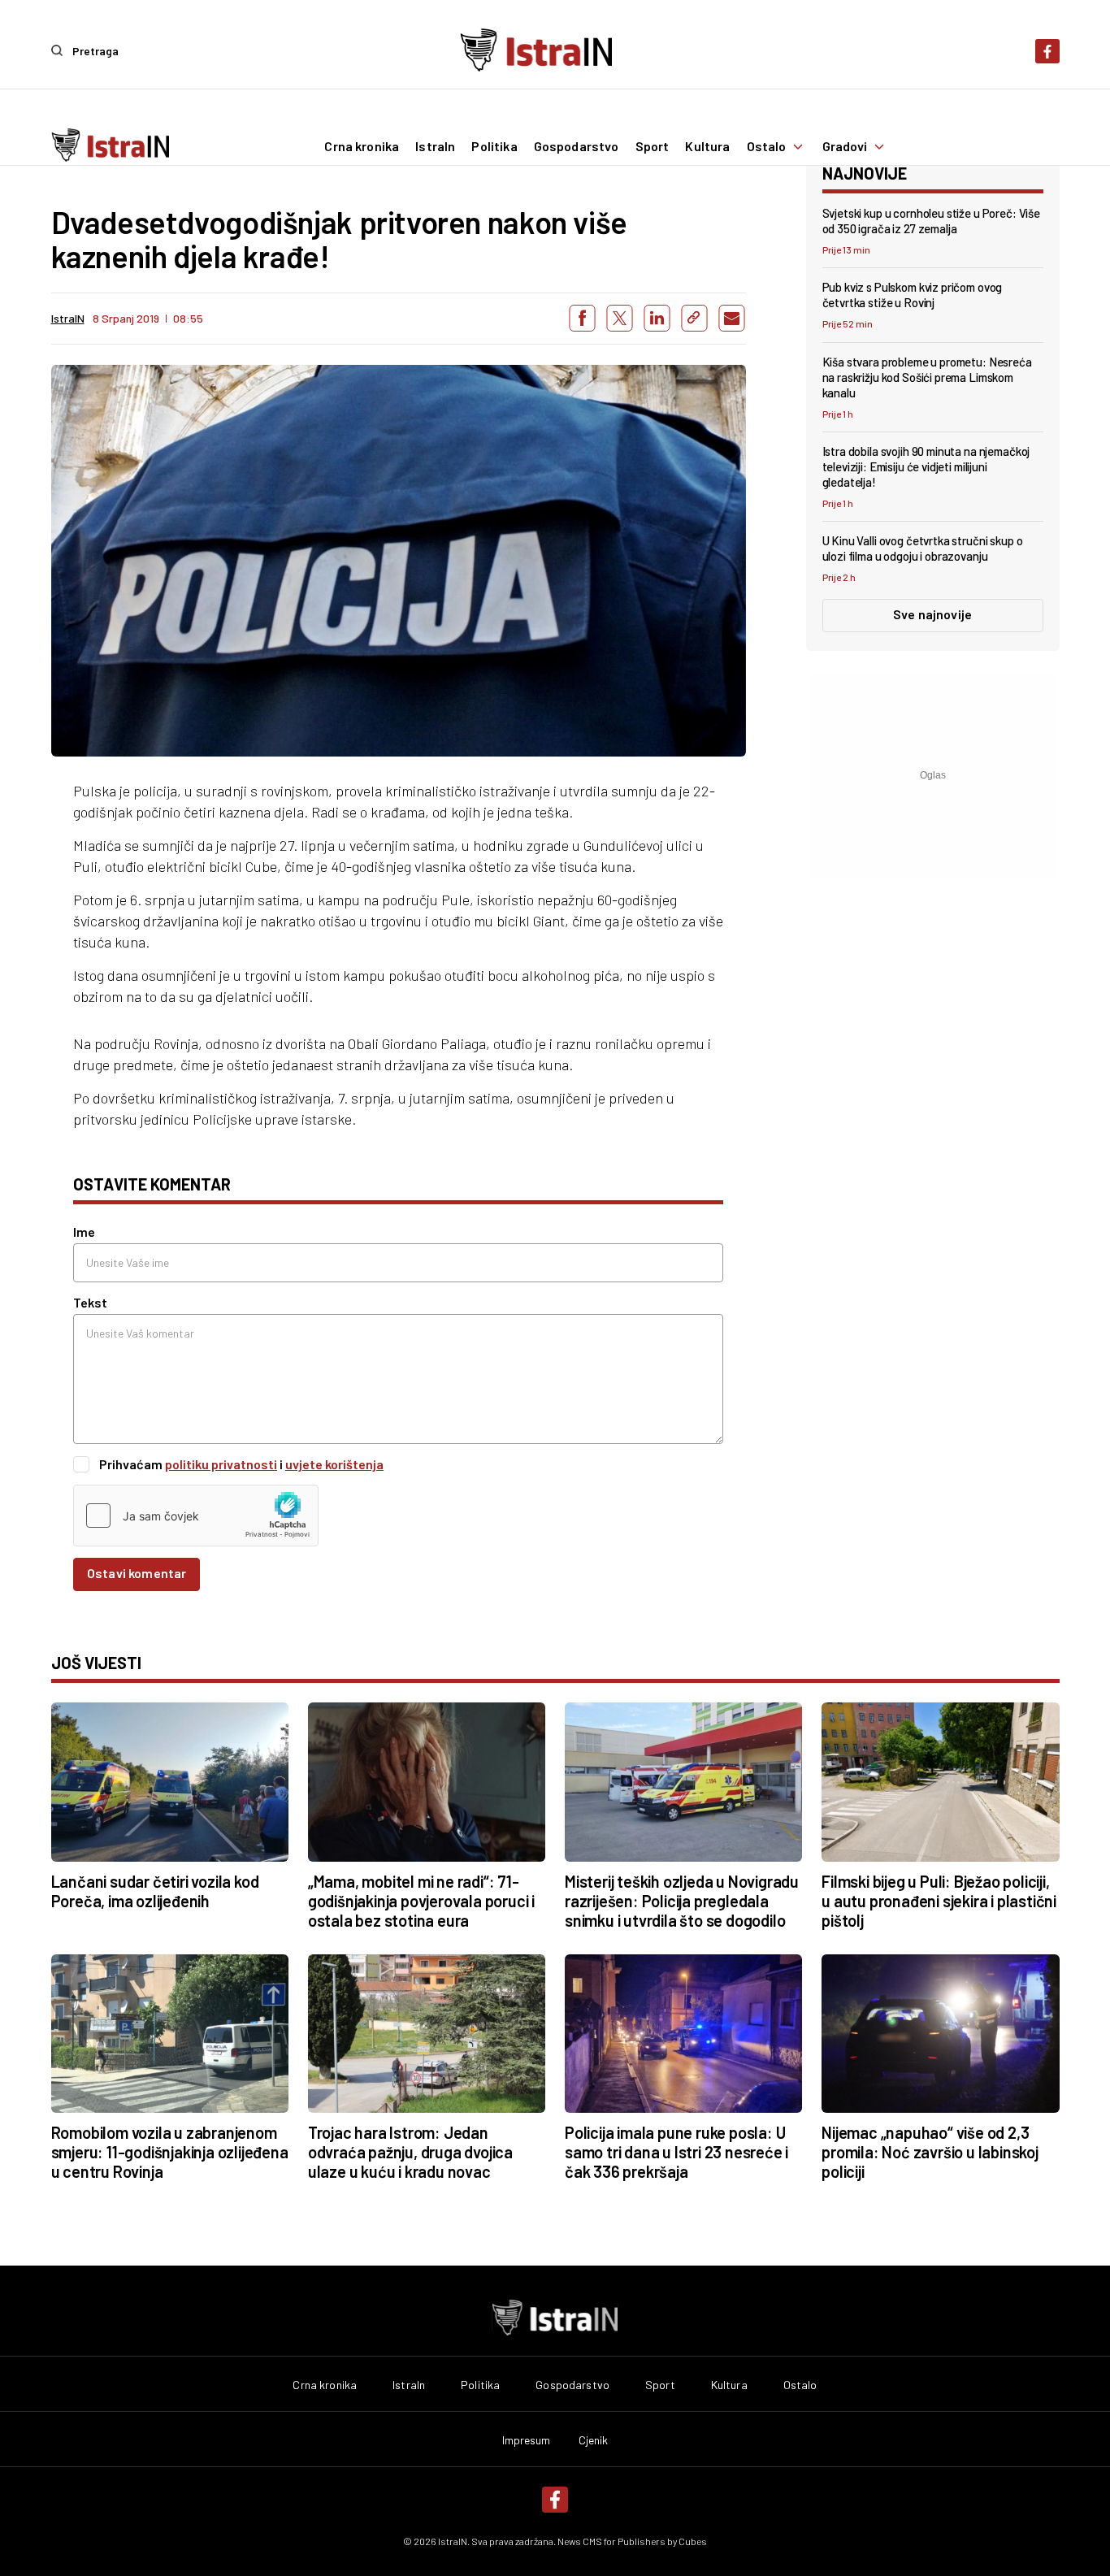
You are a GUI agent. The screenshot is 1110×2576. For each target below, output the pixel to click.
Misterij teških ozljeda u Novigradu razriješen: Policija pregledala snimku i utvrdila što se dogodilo (682, 1901)
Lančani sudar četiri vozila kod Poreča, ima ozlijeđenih (155, 1891)
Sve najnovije (932, 614)
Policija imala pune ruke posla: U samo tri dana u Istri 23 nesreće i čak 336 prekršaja (676, 2152)
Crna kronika (362, 146)
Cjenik (594, 2440)
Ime (84, 1232)
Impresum (527, 2440)
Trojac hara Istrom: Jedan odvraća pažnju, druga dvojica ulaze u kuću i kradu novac (410, 2152)
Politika (494, 146)
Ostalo (767, 146)
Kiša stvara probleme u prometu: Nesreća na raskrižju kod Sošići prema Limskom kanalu (927, 377)
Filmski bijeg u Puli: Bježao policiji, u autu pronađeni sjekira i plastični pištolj (939, 1901)
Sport (653, 146)
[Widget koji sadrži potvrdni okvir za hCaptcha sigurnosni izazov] (196, 1516)
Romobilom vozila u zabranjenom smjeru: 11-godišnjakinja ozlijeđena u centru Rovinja (170, 2152)
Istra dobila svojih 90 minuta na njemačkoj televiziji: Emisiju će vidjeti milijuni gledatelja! (926, 466)
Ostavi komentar (137, 1573)
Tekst (90, 1302)
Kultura (707, 146)
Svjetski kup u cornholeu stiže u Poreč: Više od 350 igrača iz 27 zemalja (931, 221)
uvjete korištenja (334, 1464)
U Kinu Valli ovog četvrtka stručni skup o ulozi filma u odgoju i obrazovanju (923, 548)
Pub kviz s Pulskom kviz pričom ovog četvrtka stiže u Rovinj (913, 295)
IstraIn (435, 146)
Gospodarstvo (577, 146)
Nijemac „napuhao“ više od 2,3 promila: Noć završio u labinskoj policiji (930, 2152)
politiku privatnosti (221, 1464)
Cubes (693, 2541)
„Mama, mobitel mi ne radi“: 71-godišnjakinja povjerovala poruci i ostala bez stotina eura (421, 1901)
